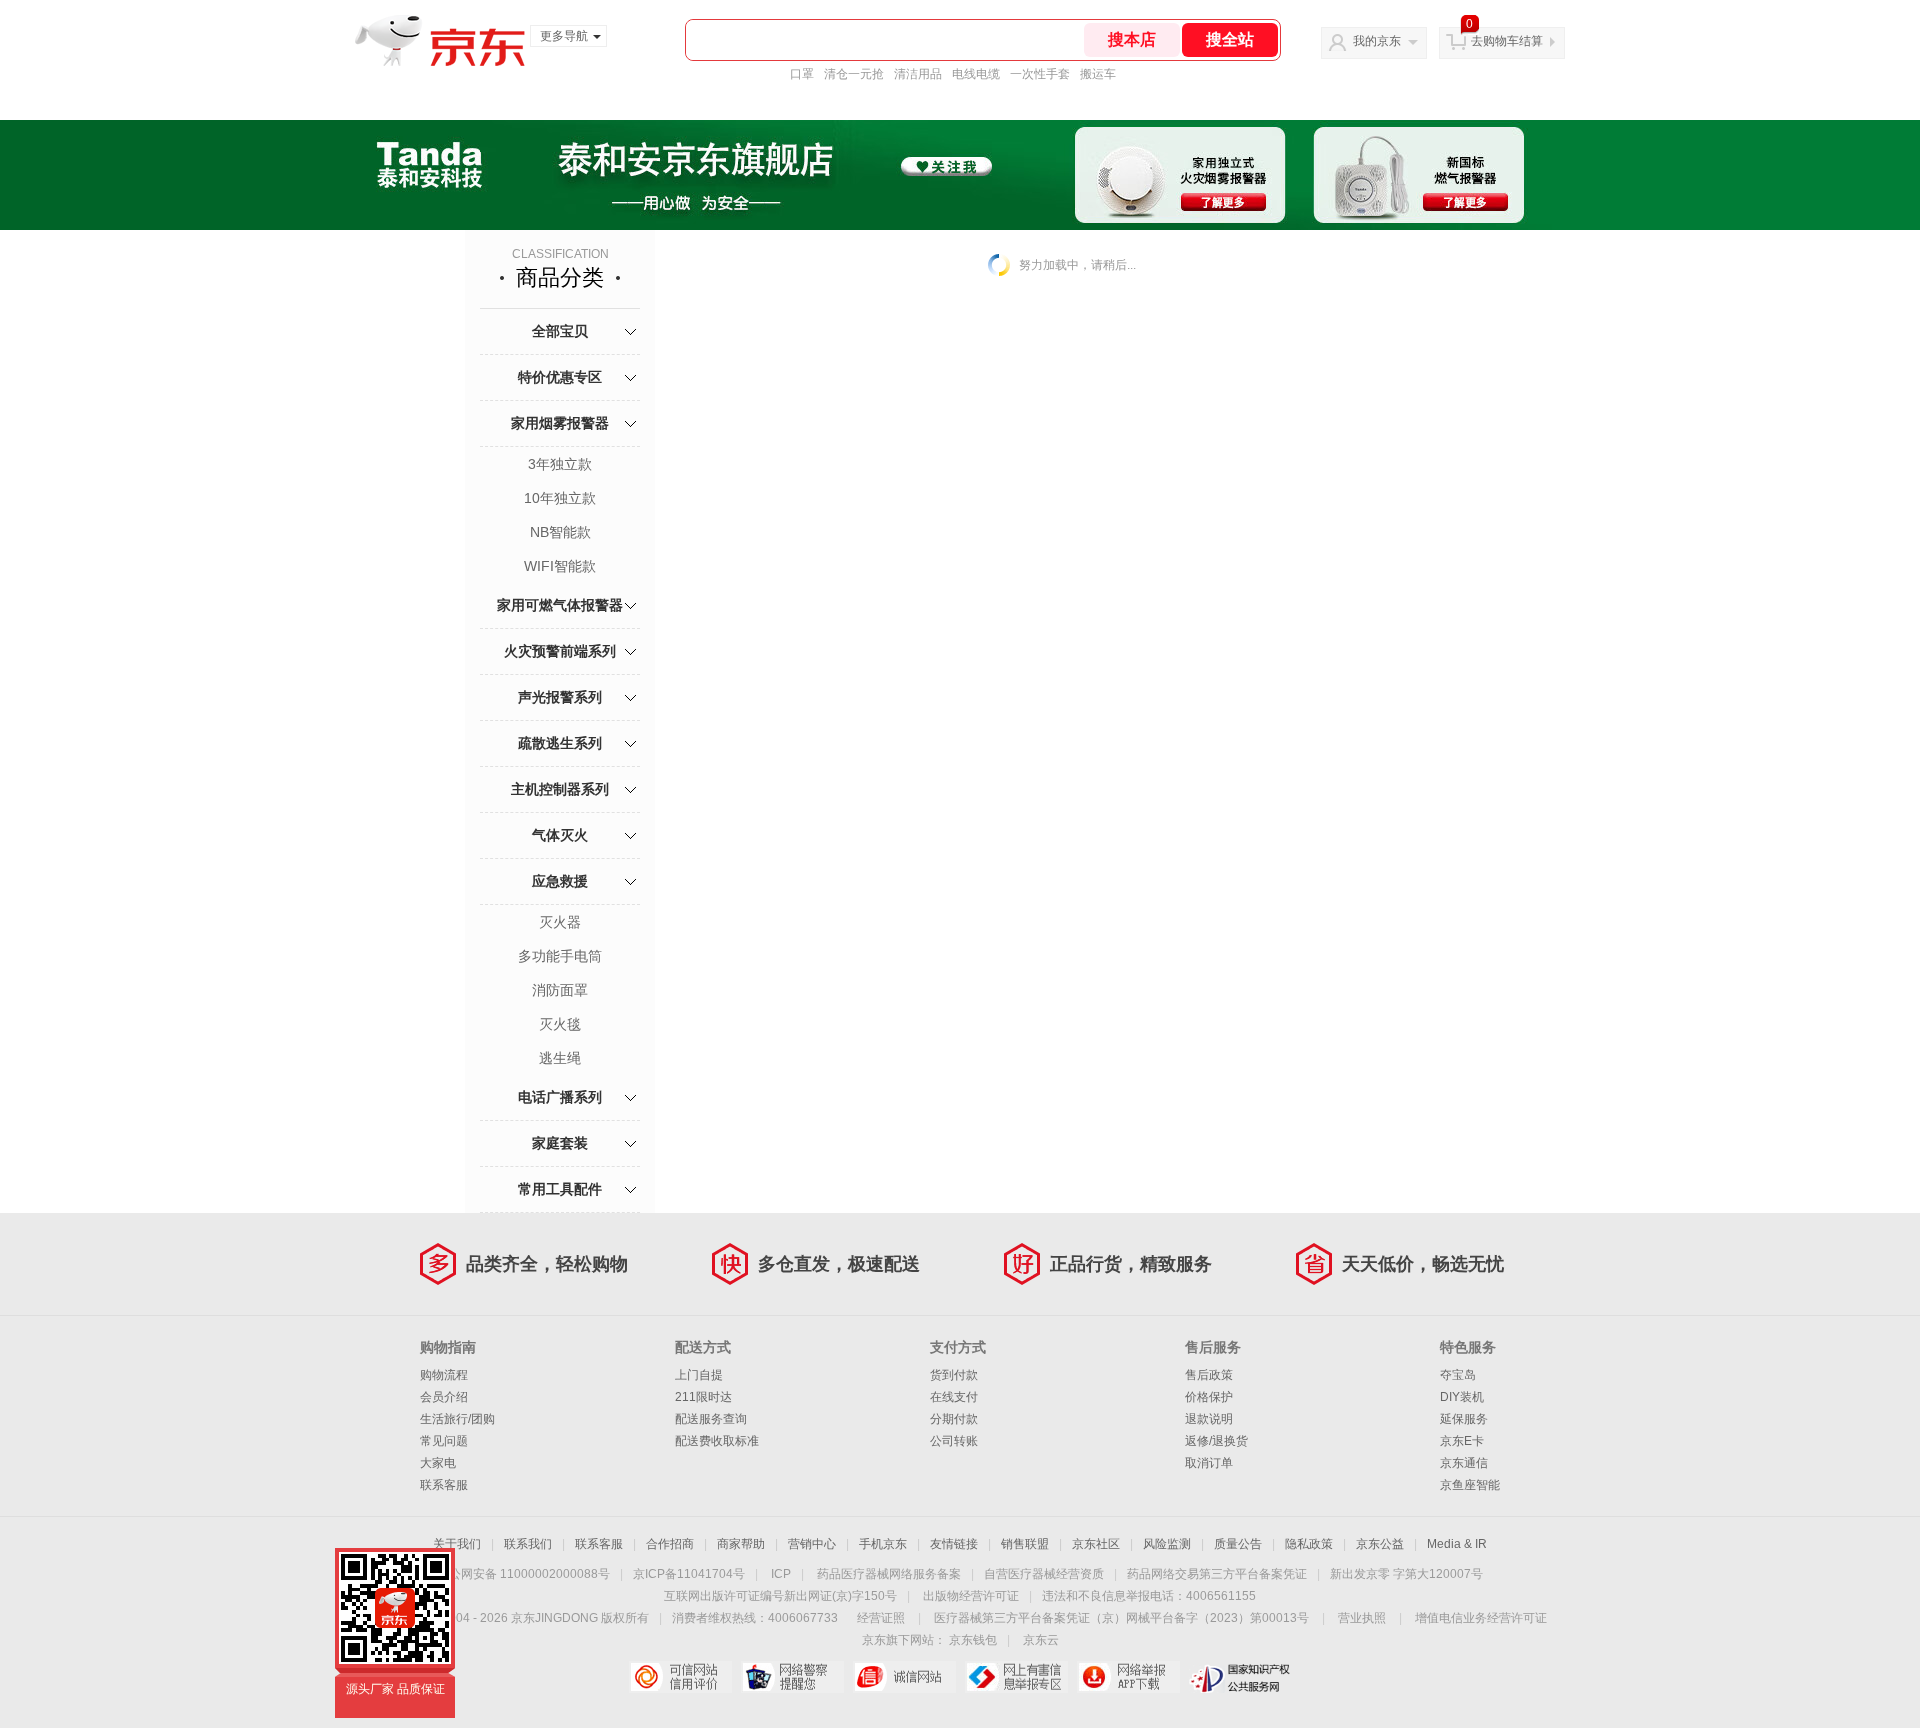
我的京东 (1377, 41)
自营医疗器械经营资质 (1044, 1574)
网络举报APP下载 (1128, 1677)
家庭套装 (560, 1143)
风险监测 (1167, 1544)
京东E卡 (1462, 1441)
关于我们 (457, 1544)
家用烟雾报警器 (560, 423)
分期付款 (954, 1419)
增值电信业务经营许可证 (1481, 1618)
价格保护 (1209, 1397)
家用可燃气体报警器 (560, 605)
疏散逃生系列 (560, 743)
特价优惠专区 (560, 377)
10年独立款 (560, 498)
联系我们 (528, 1544)
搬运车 (1098, 74)
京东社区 (1096, 1544)
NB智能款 (560, 532)
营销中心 (812, 1544)
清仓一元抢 (854, 74)
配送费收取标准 (717, 1441)
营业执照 (1362, 1618)
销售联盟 (1025, 1544)
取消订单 (1209, 1463)
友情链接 (954, 1544)
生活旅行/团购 (457, 1419)
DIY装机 (1462, 1397)
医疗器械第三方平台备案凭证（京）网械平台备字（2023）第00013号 (1121, 1618)
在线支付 (954, 1397)
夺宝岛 (1458, 1375)
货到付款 (954, 1375)
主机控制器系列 (560, 789)
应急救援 (560, 881)
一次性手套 (1040, 74)
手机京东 (883, 1544)
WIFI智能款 (560, 566)
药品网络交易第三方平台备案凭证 (1217, 1574)
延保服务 (1464, 1419)
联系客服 (444, 1485)
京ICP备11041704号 (689, 1574)
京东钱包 (973, 1640)
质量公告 (1238, 1544)
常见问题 (444, 1441)
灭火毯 (560, 1024)
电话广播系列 (560, 1097)
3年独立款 (560, 464)
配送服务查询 (711, 1419)
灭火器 (560, 922)
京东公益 (1380, 1544)
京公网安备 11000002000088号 (523, 1574)
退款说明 (1209, 1419)
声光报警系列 (560, 697)
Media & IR (1457, 1544)
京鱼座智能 (1470, 1485)
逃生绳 (560, 1058)
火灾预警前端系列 (560, 651)
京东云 (1041, 1640)
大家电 (438, 1463)
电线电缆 (976, 74)
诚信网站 (904, 1677)
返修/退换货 (1216, 1441)
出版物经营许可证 (971, 1596)
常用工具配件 (560, 1189)
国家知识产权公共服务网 (1240, 1677)
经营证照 (881, 1618)
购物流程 (444, 1375)
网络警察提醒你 (792, 1677)
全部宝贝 (560, 331)
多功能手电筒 (560, 956)
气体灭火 (560, 835)
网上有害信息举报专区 (1016, 1677)
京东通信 (1464, 1463)
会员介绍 (444, 1397)
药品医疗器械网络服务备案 (889, 1574)
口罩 (802, 74)
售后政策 (1209, 1375)
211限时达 (703, 1397)
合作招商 (670, 1544)
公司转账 (954, 1441)
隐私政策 (1309, 1544)
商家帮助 (741, 1544)
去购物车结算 (1507, 41)
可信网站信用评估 (680, 1677)
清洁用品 (918, 74)
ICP (781, 1574)
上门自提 (699, 1375)
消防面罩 (560, 990)
